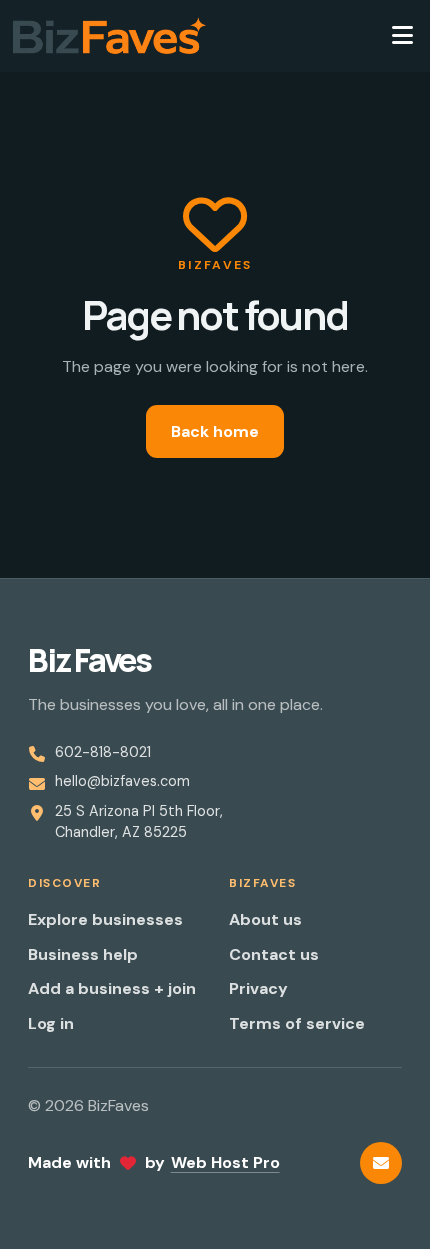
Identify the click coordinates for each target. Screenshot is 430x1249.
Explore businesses (105, 919)
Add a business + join (112, 988)
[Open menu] (402, 36)
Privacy (258, 988)
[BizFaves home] (109, 36)
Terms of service (297, 1023)
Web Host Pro (225, 1162)
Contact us (274, 954)
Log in (51, 1023)
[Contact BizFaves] (381, 1163)
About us (265, 919)
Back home (215, 431)
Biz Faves (89, 660)
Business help (83, 954)
